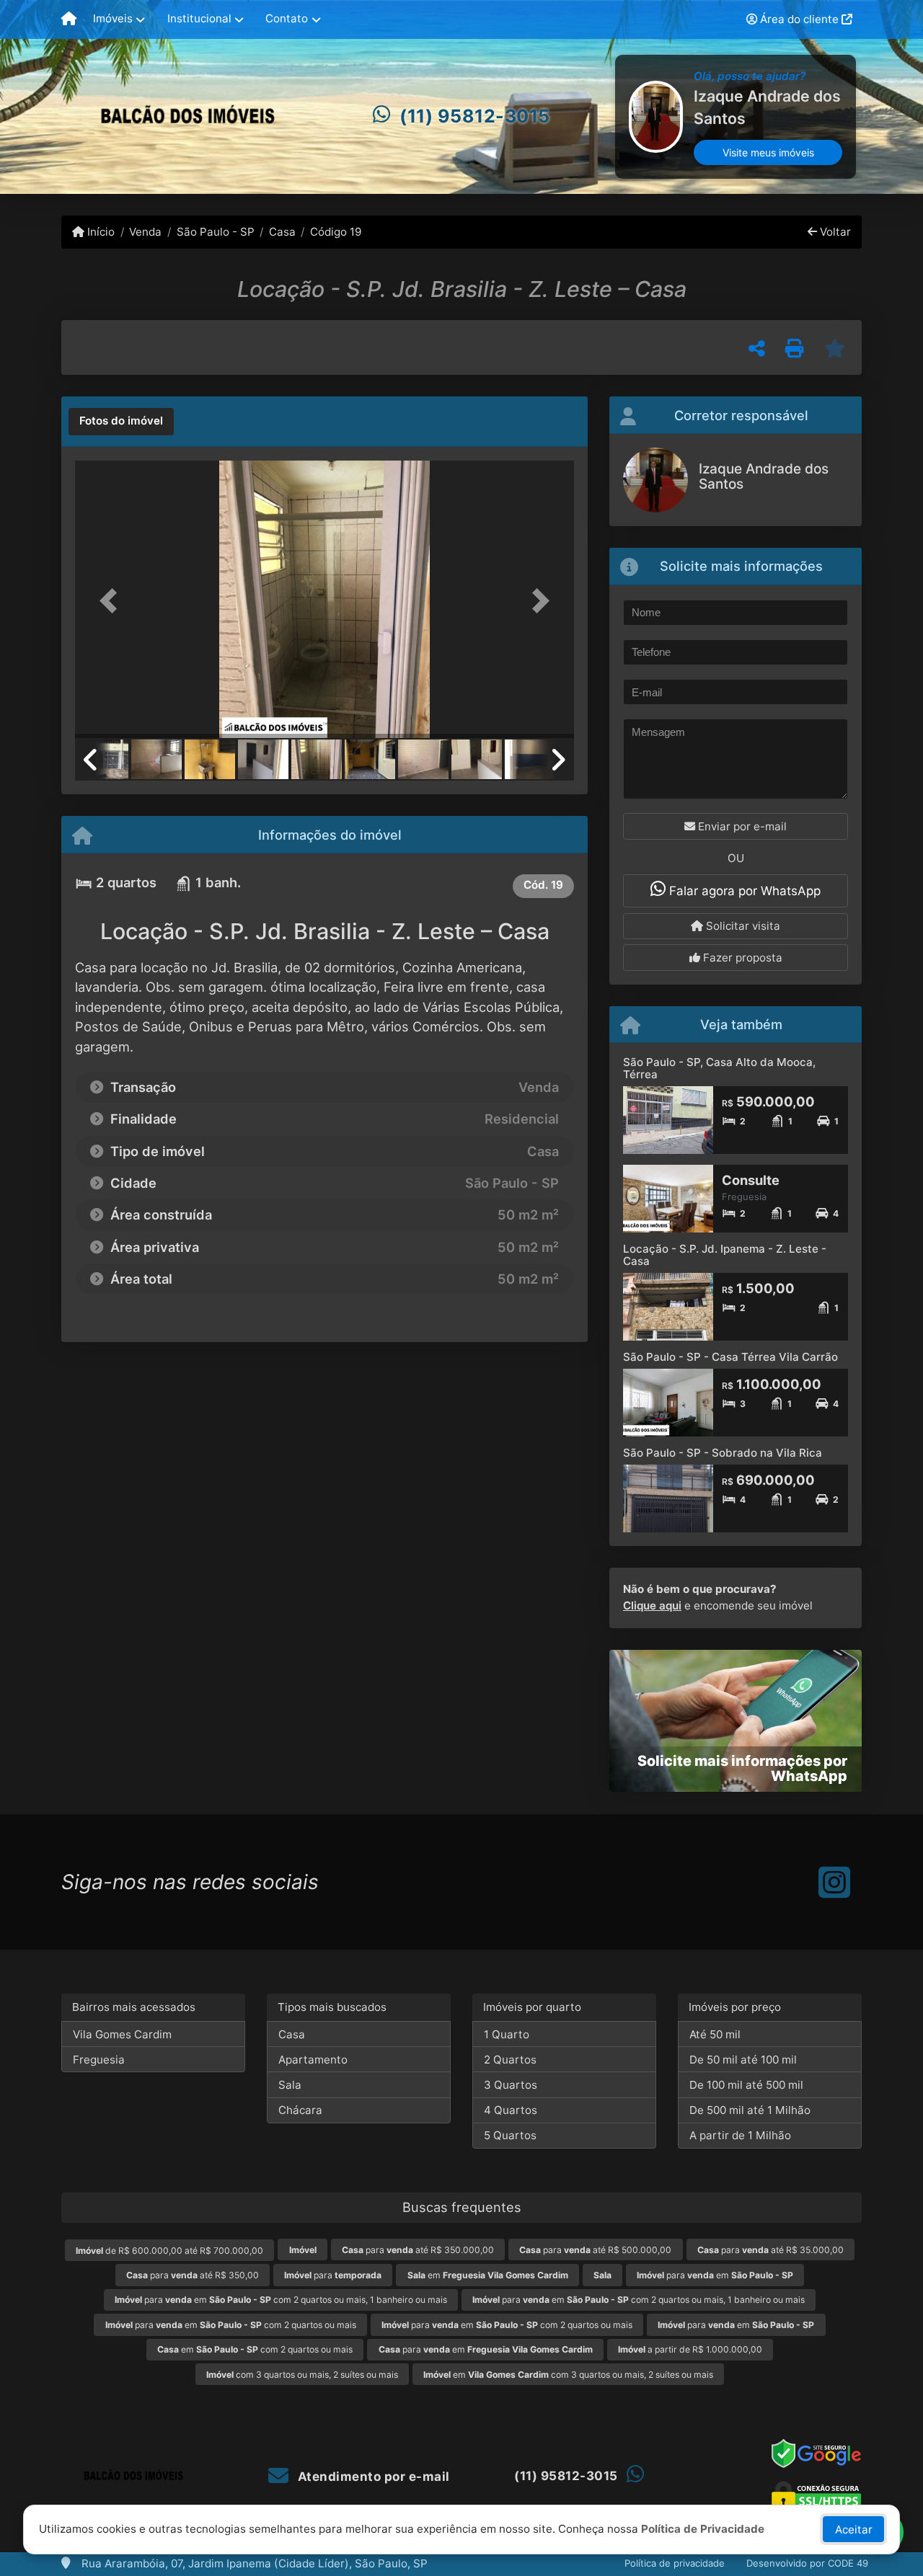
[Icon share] (834, 1882)
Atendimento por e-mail (372, 2477)
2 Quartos (510, 2060)
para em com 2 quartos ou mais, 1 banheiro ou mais (281, 2300)
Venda (145, 232)
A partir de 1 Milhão (740, 2135)
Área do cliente (799, 19)
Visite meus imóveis (768, 152)
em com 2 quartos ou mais (255, 2349)
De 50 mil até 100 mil (743, 2060)
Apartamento (313, 2060)
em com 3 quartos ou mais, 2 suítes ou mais (568, 2375)
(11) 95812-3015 (475, 116)
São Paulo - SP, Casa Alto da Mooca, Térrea (719, 1068)
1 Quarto (507, 2034)
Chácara (300, 2110)
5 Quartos (510, 2135)
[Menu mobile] (69, 19)
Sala (290, 2085)
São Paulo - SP (215, 232)
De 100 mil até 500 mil (746, 2085)
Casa (282, 232)
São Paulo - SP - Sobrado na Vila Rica (723, 1453)
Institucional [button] (199, 18)
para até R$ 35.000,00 (770, 2250)
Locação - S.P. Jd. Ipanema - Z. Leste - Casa (725, 1255)
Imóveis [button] (113, 18)
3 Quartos (511, 2085)
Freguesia (99, 2060)
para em (715, 2275)
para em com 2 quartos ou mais (231, 2325)
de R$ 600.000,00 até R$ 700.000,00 (169, 2251)
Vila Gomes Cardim (122, 2034)
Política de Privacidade (703, 2529)
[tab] (121, 422)
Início (100, 232)
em (488, 2275)
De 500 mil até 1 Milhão (750, 2110)
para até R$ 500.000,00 (595, 2250)
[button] (112, 601)
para (333, 2275)
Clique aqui (652, 1605)
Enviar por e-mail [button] (741, 826)
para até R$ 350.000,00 (418, 2250)
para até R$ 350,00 (193, 2275)
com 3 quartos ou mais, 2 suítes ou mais (302, 2375)
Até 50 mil (715, 2034)
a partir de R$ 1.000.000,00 (690, 2349)
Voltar (834, 232)
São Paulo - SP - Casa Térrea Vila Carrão (730, 1357)
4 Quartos (511, 2110)
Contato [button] (287, 18)
